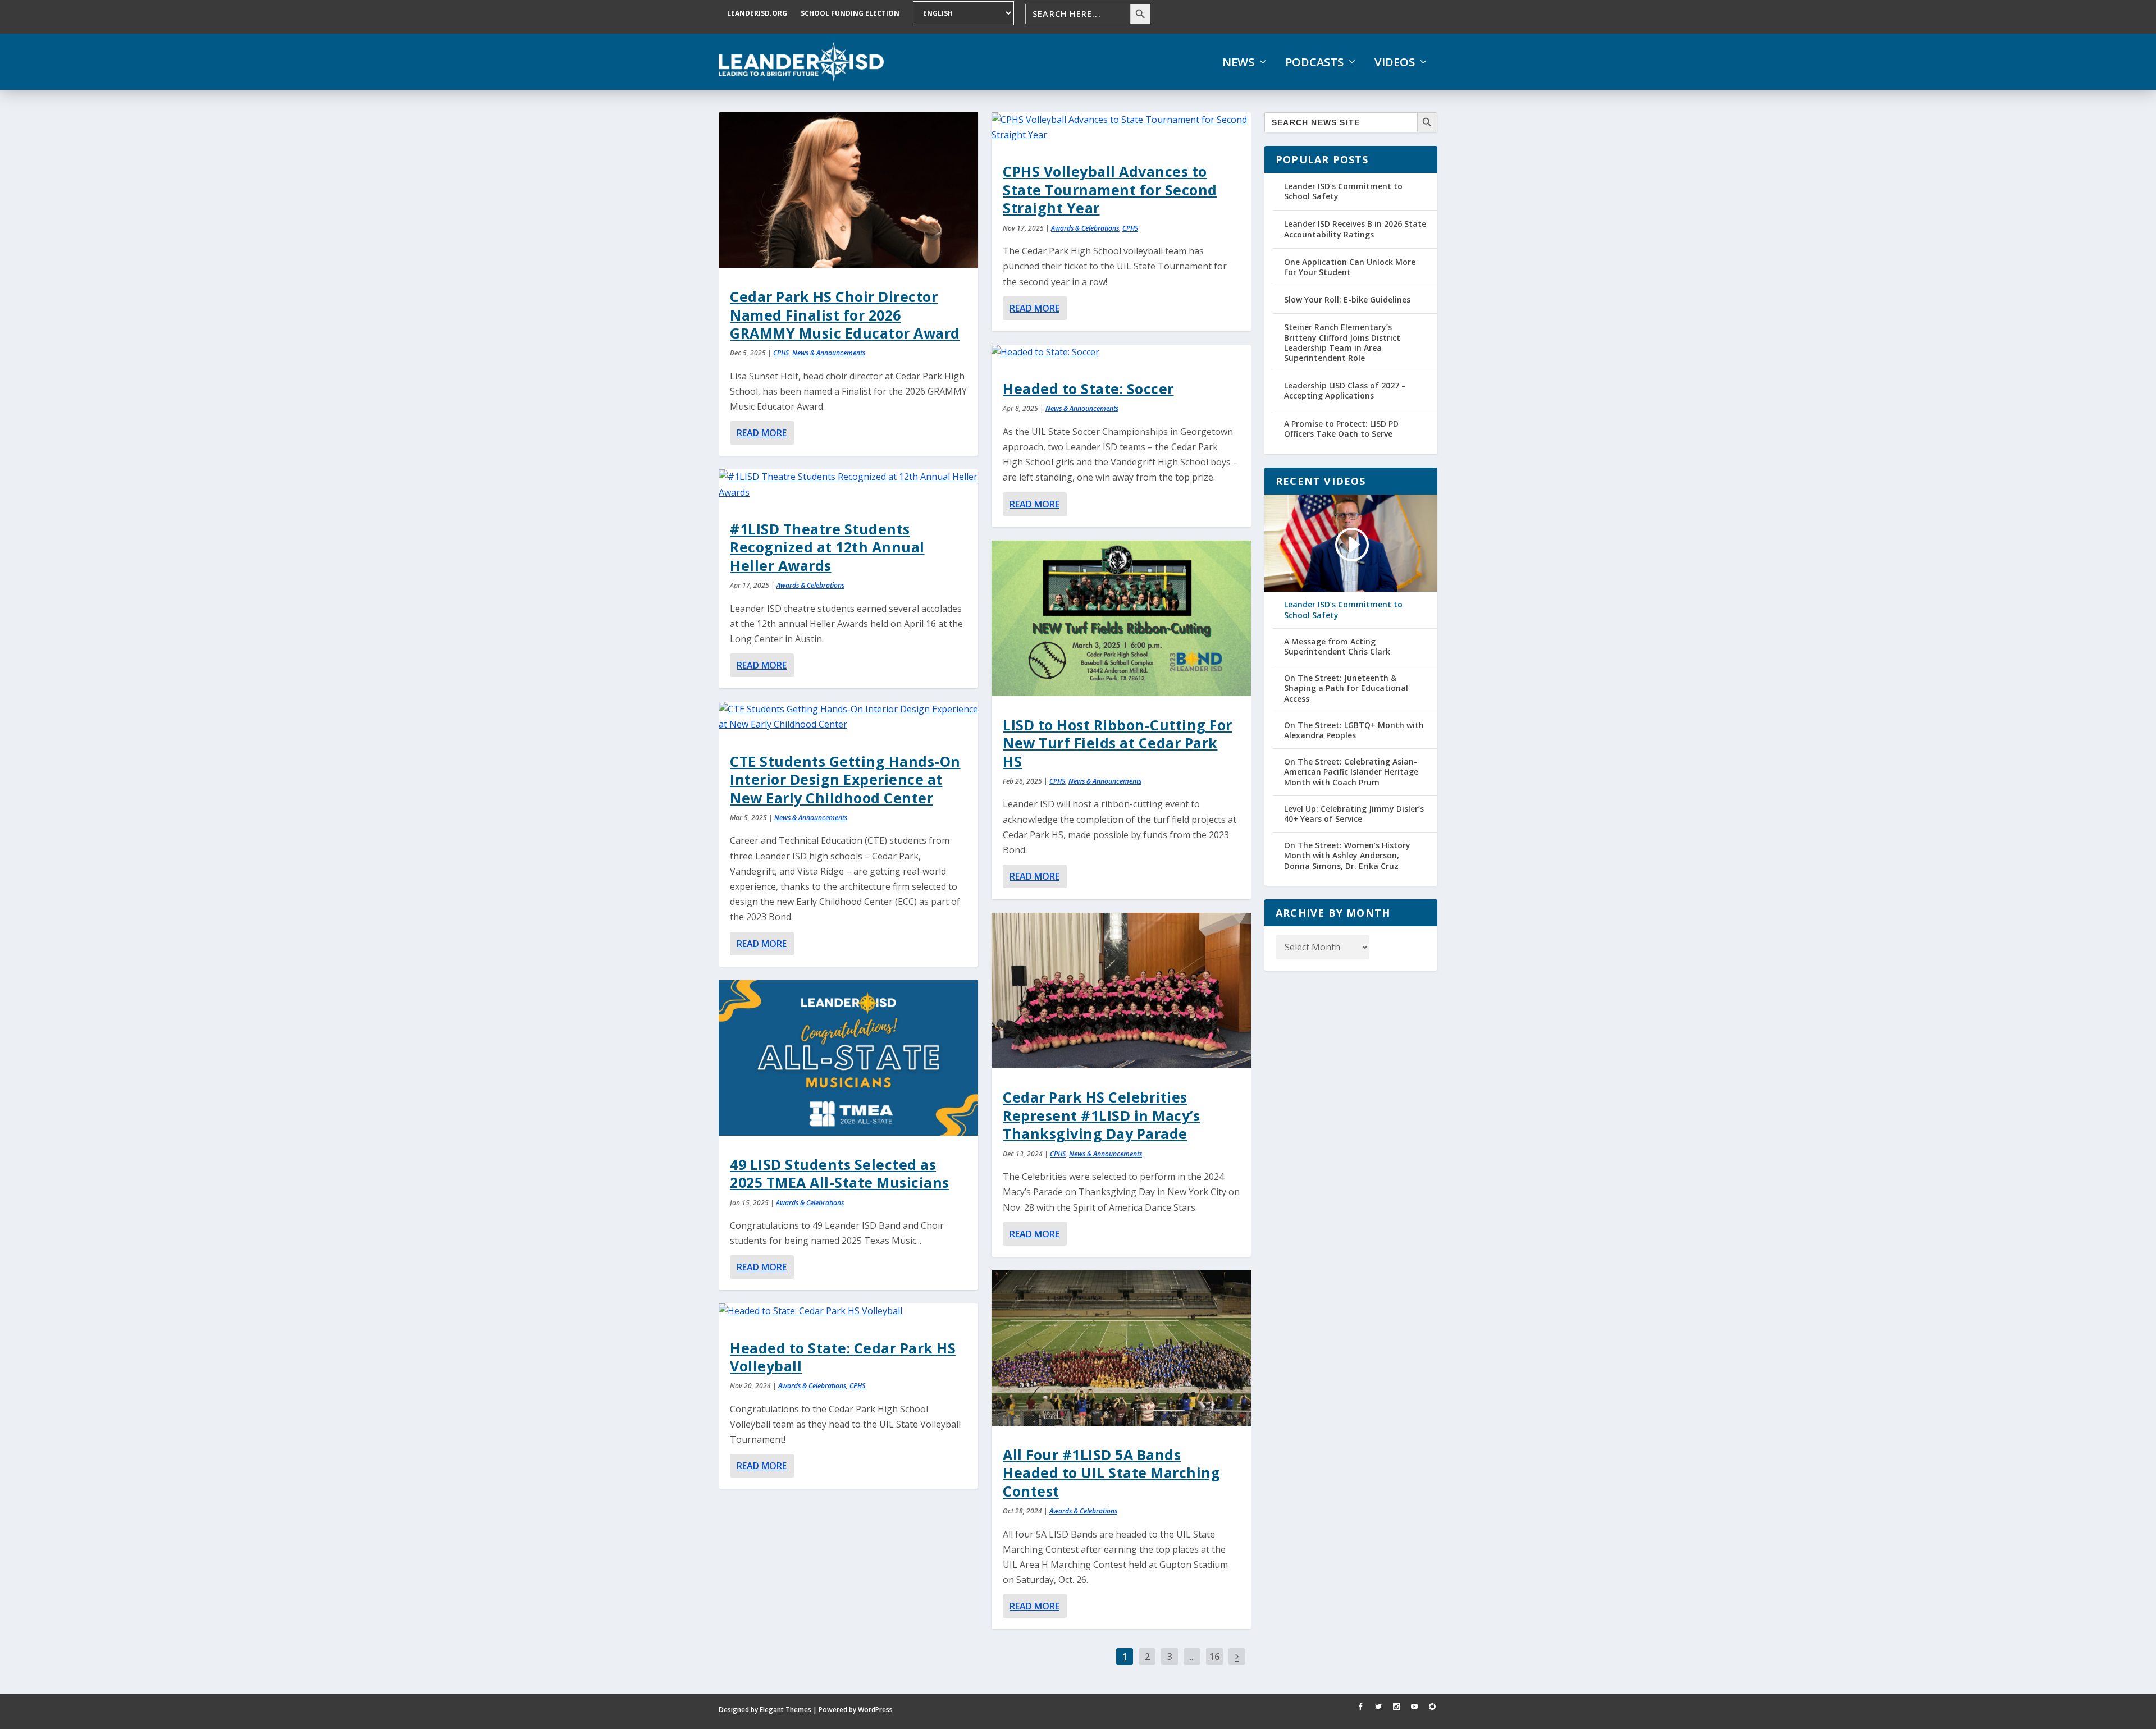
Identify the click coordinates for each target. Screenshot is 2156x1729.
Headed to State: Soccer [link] (1088, 388)
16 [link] (1214, 1657)
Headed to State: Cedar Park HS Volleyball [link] (843, 1357)
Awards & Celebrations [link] (810, 585)
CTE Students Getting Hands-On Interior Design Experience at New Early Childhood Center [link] (845, 779)
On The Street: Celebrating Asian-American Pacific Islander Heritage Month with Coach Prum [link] (1351, 772)
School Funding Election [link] (850, 13)
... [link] (1192, 1657)
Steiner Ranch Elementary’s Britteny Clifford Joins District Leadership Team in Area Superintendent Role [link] (1342, 342)
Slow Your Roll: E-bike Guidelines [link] (1347, 299)
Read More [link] (762, 433)
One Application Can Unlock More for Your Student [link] (1350, 267)
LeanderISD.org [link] (757, 13)
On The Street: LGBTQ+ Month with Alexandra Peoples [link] (1354, 730)
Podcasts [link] (1314, 62)
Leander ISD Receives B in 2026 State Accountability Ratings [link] (1355, 229)
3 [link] (1170, 1657)
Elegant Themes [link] (785, 1710)
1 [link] (1125, 1657)
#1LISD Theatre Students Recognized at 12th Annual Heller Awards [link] (827, 547)
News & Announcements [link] (829, 353)
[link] (801, 62)
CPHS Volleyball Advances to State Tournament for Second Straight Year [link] (1110, 189)
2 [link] (1147, 1657)
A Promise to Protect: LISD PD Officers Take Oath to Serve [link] (1341, 429)
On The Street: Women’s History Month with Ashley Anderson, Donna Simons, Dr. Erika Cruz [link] (1347, 856)
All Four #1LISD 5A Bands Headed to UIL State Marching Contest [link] (1111, 1473)
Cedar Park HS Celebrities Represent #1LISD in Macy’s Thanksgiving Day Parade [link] (1101, 1115)
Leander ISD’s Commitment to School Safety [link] (1343, 191)
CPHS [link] (781, 353)
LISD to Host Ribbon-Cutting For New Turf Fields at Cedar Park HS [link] (1118, 743)
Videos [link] (1395, 62)
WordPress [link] (875, 1710)
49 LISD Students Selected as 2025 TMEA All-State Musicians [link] (840, 1173)
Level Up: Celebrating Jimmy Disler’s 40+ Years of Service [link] (1354, 814)
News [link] (1238, 62)
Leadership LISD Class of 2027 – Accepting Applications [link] (1345, 390)
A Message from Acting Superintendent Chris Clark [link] (1337, 647)
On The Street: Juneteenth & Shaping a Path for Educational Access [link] (1346, 688)
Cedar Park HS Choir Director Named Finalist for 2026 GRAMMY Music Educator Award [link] (845, 315)
